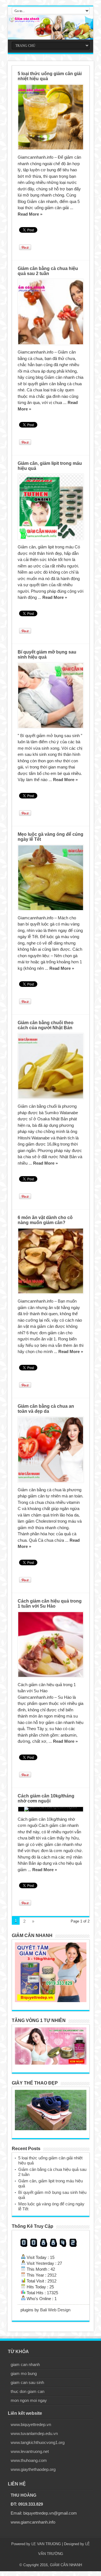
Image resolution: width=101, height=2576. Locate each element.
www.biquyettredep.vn (31, 2424)
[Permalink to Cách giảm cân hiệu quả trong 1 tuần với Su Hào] (51, 1644)
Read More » (30, 214)
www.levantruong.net (30, 2451)
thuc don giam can (27, 2391)
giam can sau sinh (27, 2382)
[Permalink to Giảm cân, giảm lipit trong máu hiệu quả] (51, 507)
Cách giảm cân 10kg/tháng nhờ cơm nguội (46, 1798)
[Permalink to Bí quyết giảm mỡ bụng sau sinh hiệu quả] (51, 695)
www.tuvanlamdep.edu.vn (34, 2433)
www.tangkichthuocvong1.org (38, 2442)
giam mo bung (24, 2373)
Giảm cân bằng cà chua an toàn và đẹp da (46, 1409)
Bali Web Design (55, 2310)
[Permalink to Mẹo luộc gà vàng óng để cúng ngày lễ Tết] (51, 878)
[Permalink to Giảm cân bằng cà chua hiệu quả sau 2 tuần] (51, 312)
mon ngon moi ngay (29, 2400)
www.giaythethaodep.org (33, 2469)
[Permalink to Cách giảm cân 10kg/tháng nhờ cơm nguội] (51, 1809)
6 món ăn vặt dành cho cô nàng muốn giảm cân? (45, 1220)
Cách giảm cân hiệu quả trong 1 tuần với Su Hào (50, 1604)
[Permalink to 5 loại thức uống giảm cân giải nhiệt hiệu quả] (51, 117)
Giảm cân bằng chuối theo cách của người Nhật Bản (46, 1025)
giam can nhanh (25, 2364)
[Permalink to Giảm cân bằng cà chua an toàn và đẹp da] (51, 1450)
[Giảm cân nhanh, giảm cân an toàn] (50, 27)
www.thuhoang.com (29, 2460)
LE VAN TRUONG (46, 2544)
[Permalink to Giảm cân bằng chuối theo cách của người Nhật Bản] (51, 1066)
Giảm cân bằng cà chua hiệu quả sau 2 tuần (48, 271)
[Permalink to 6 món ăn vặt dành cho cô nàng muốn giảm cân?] (51, 1261)
